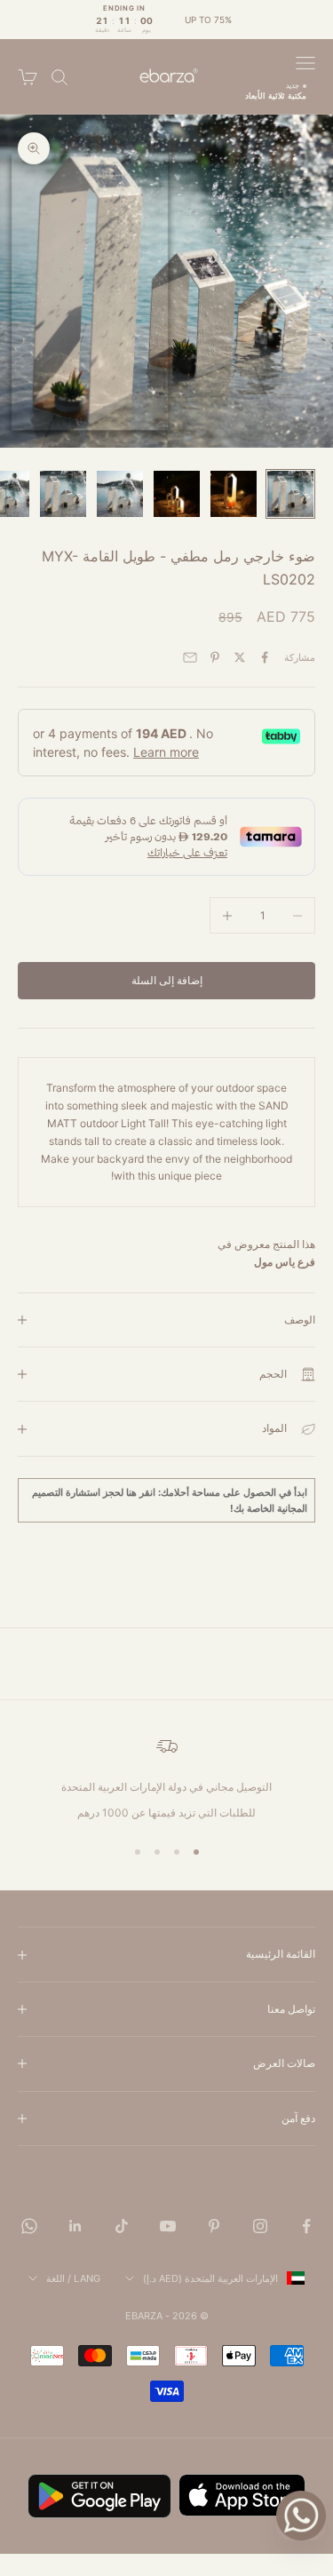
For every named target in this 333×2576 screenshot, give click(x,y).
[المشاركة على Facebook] (265, 657)
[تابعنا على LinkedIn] (75, 2226)
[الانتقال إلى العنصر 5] (63, 494)
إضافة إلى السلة (167, 980)
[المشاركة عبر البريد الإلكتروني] (190, 657)
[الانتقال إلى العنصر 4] (120, 494)
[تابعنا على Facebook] (306, 2226)
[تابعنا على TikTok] (122, 2226)
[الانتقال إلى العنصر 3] (177, 494)
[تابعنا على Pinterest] (214, 2226)
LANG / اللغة (73, 2278)
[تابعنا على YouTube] (168, 2226)
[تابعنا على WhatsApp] (29, 2226)
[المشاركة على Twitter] (240, 657)
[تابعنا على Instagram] (260, 2226)
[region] (166, 1778)
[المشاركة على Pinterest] (215, 657)
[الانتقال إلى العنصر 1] (290, 494)
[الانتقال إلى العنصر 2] (234, 494)
